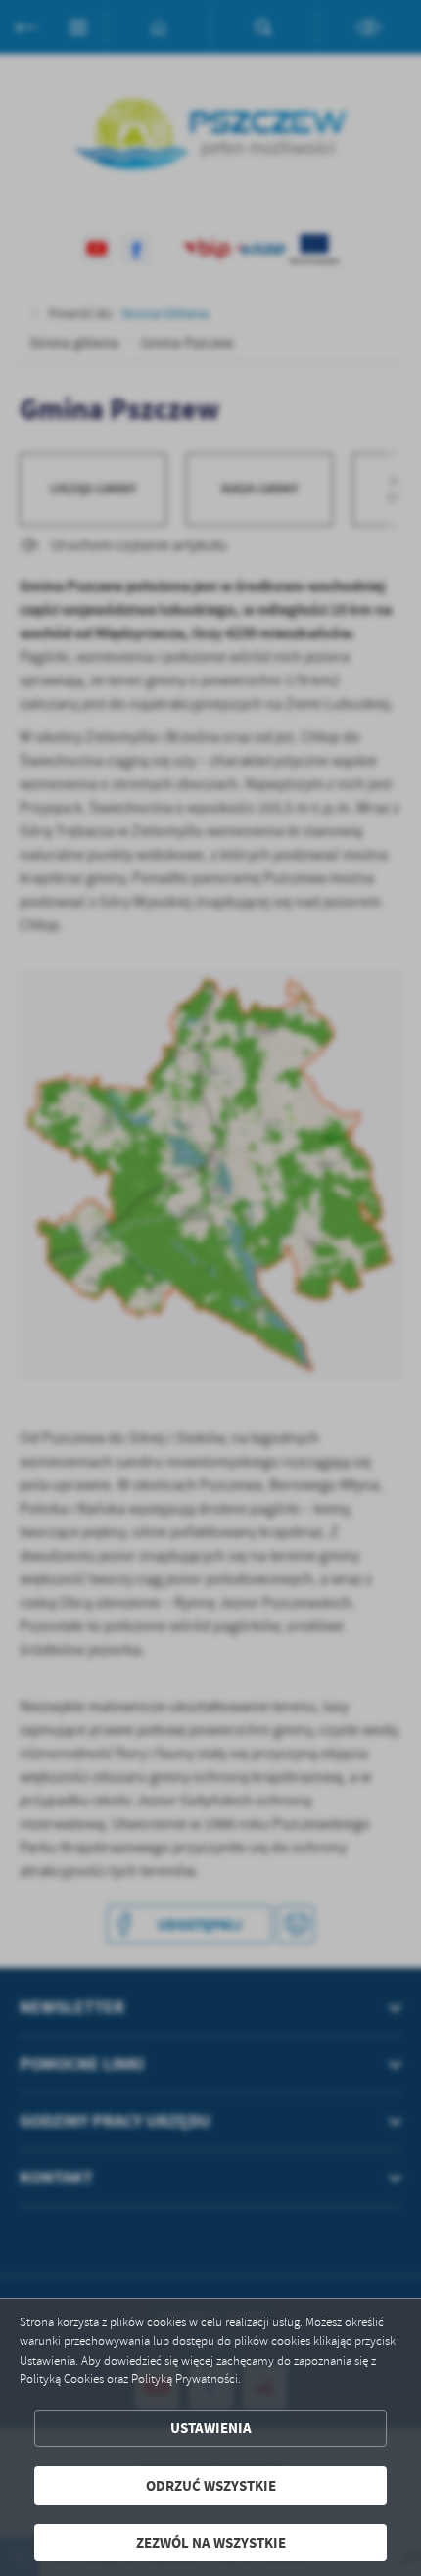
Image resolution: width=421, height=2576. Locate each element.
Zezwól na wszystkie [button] (211, 2542)
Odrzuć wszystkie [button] (211, 2485)
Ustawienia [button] (211, 2428)
